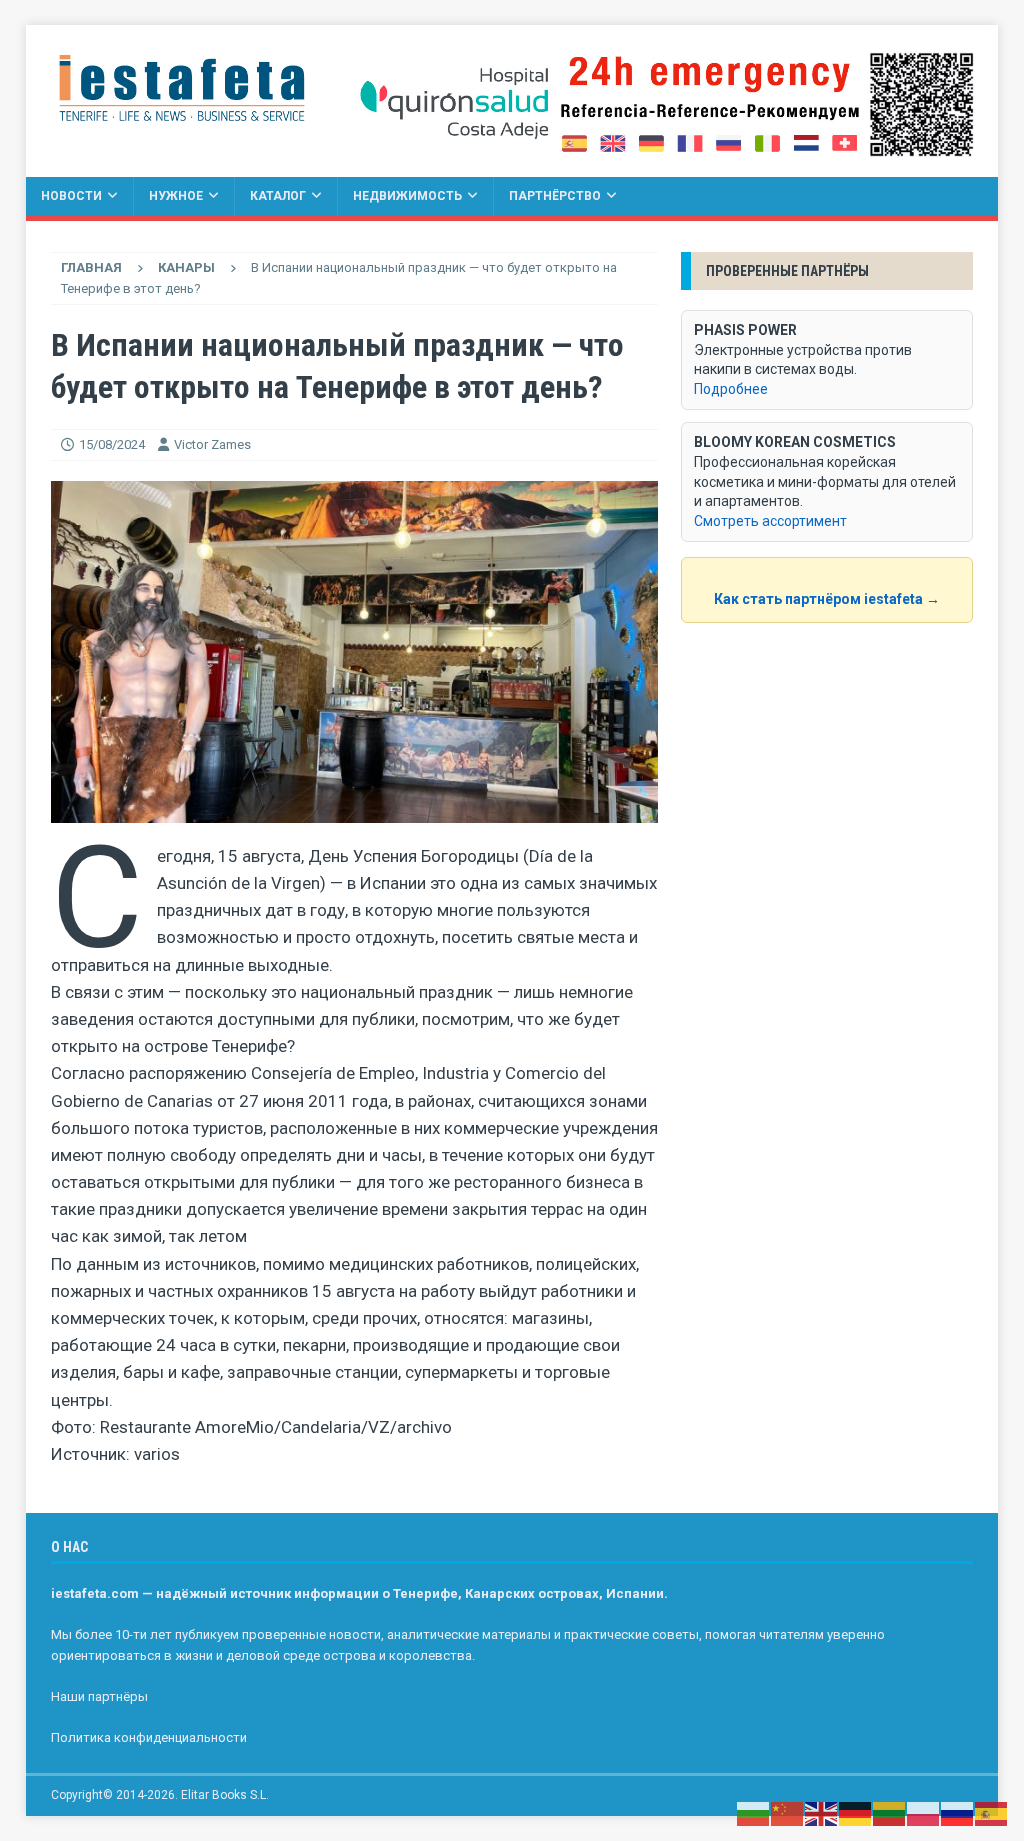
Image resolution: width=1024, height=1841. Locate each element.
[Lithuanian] (890, 1813)
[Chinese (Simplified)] (788, 1813)
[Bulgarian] (754, 1813)
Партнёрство (555, 196)
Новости (71, 196)
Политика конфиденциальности (149, 1737)
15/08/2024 (112, 444)
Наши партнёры (99, 1696)
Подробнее (731, 389)
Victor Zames (212, 444)
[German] (856, 1813)
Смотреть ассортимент (770, 521)
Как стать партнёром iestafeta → (827, 599)
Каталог (278, 196)
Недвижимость (407, 196)
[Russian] (958, 1813)
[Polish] (924, 1813)
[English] (822, 1813)
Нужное (176, 196)
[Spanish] (992, 1813)
